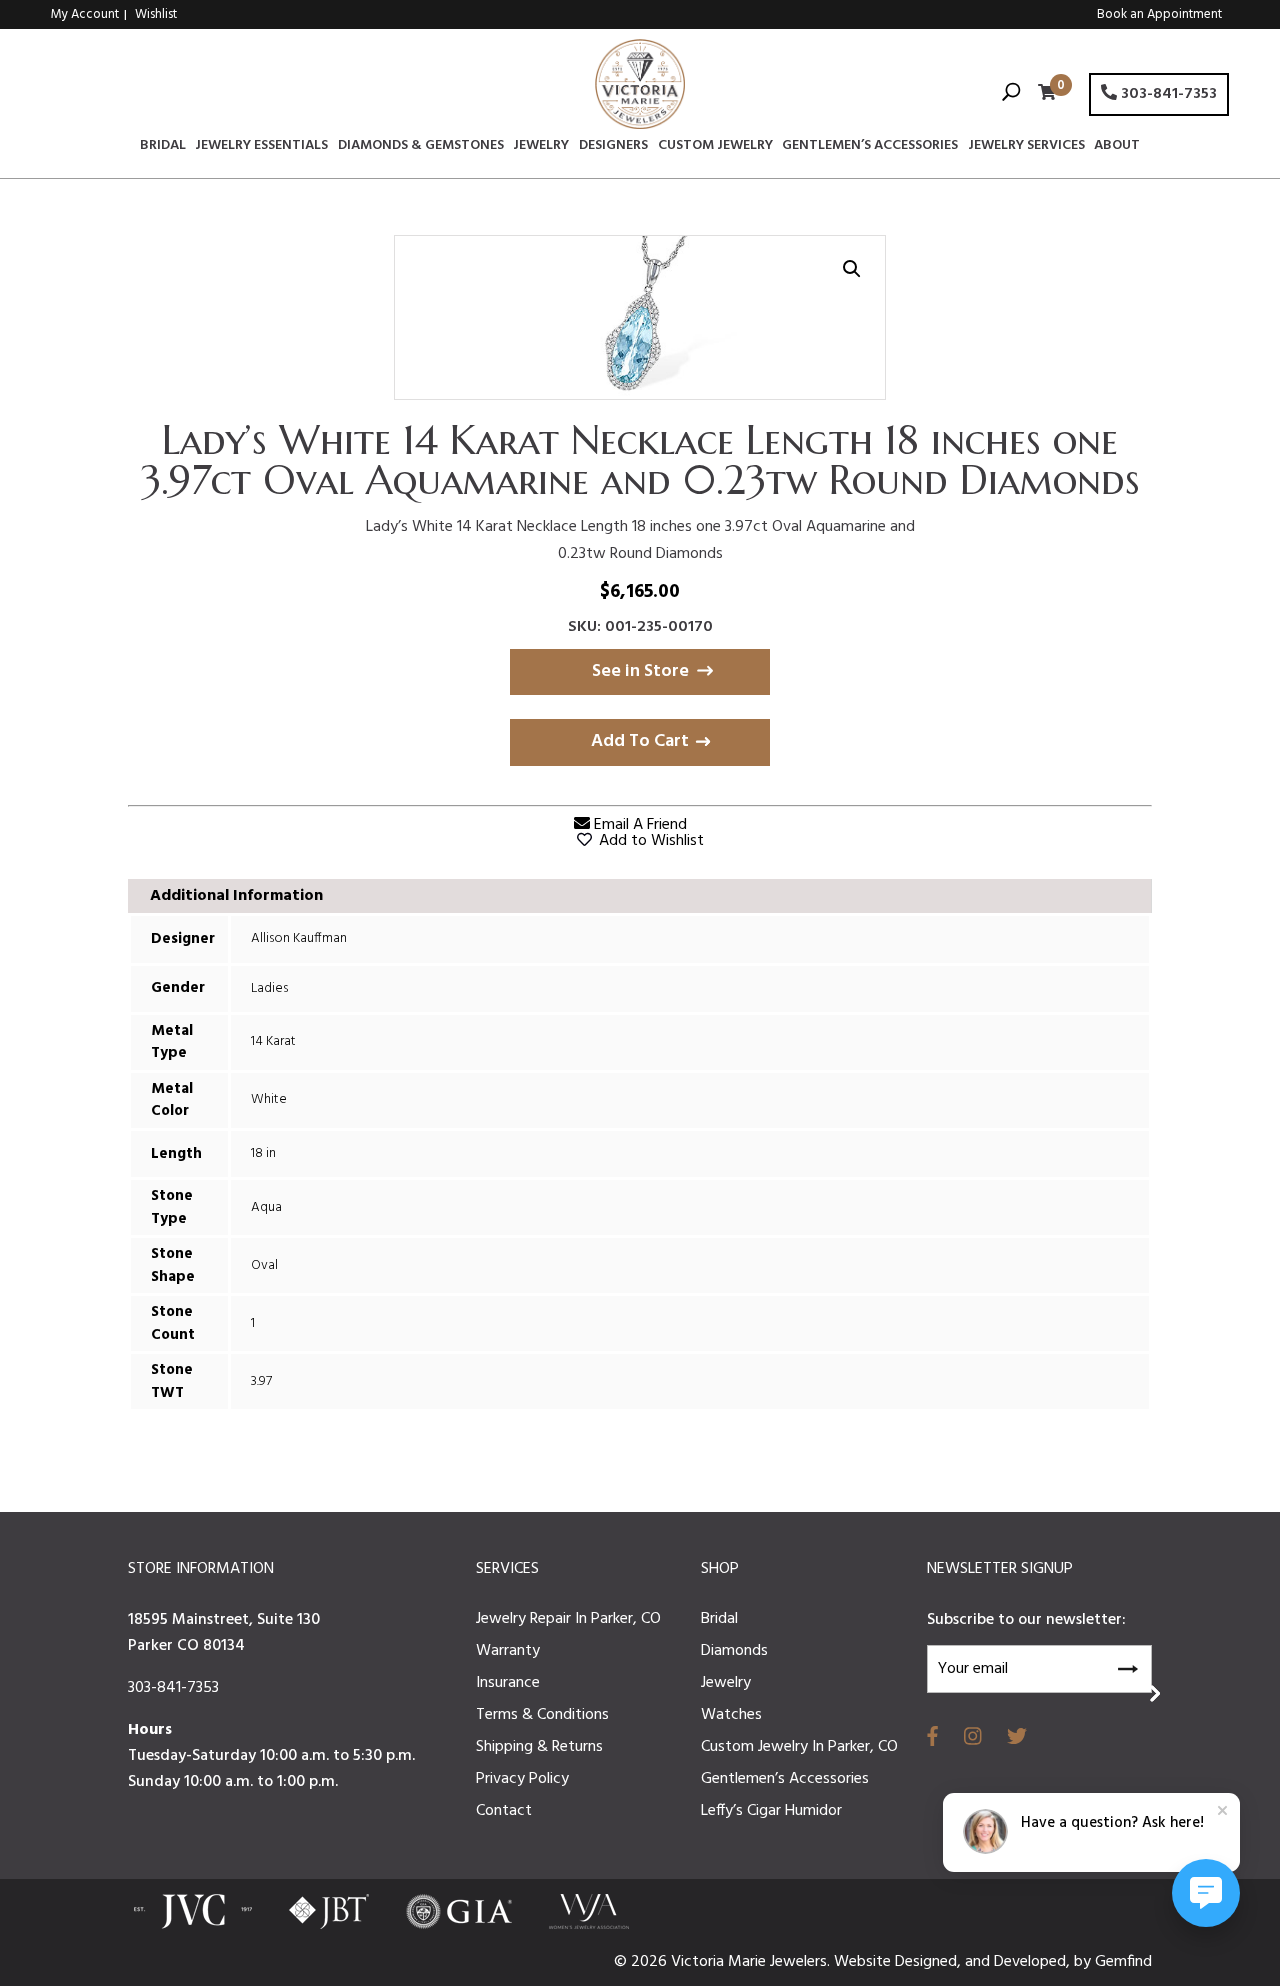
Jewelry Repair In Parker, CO (568, 1619)
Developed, (1034, 1962)
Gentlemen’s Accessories (870, 148)
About (1117, 148)
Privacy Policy (522, 1779)
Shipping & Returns (539, 1747)
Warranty (508, 1651)
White (269, 1099)
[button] (852, 269)
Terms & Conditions (542, 1715)
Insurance (508, 1683)
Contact (504, 1811)
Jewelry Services (1026, 148)
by (1084, 1962)
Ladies (269, 988)
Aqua (266, 1207)
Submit (1127, 1666)
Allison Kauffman (299, 938)
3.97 (261, 1381)
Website (864, 1962)
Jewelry (541, 148)
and (979, 1962)
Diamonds (734, 1651)
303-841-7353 (1167, 94)
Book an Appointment (1159, 14)
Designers (613, 148)
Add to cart (640, 741)
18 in (263, 1153)
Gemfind (1123, 1962)
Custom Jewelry (715, 148)
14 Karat (273, 1041)
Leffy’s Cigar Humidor (771, 1811)
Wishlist (156, 14)
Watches (731, 1715)
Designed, (930, 1962)
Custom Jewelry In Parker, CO (799, 1747)
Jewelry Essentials (261, 148)
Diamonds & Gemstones (421, 148)
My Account (85, 14)
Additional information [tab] (236, 896)
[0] (1042, 94)
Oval (264, 1265)
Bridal (163, 148)
